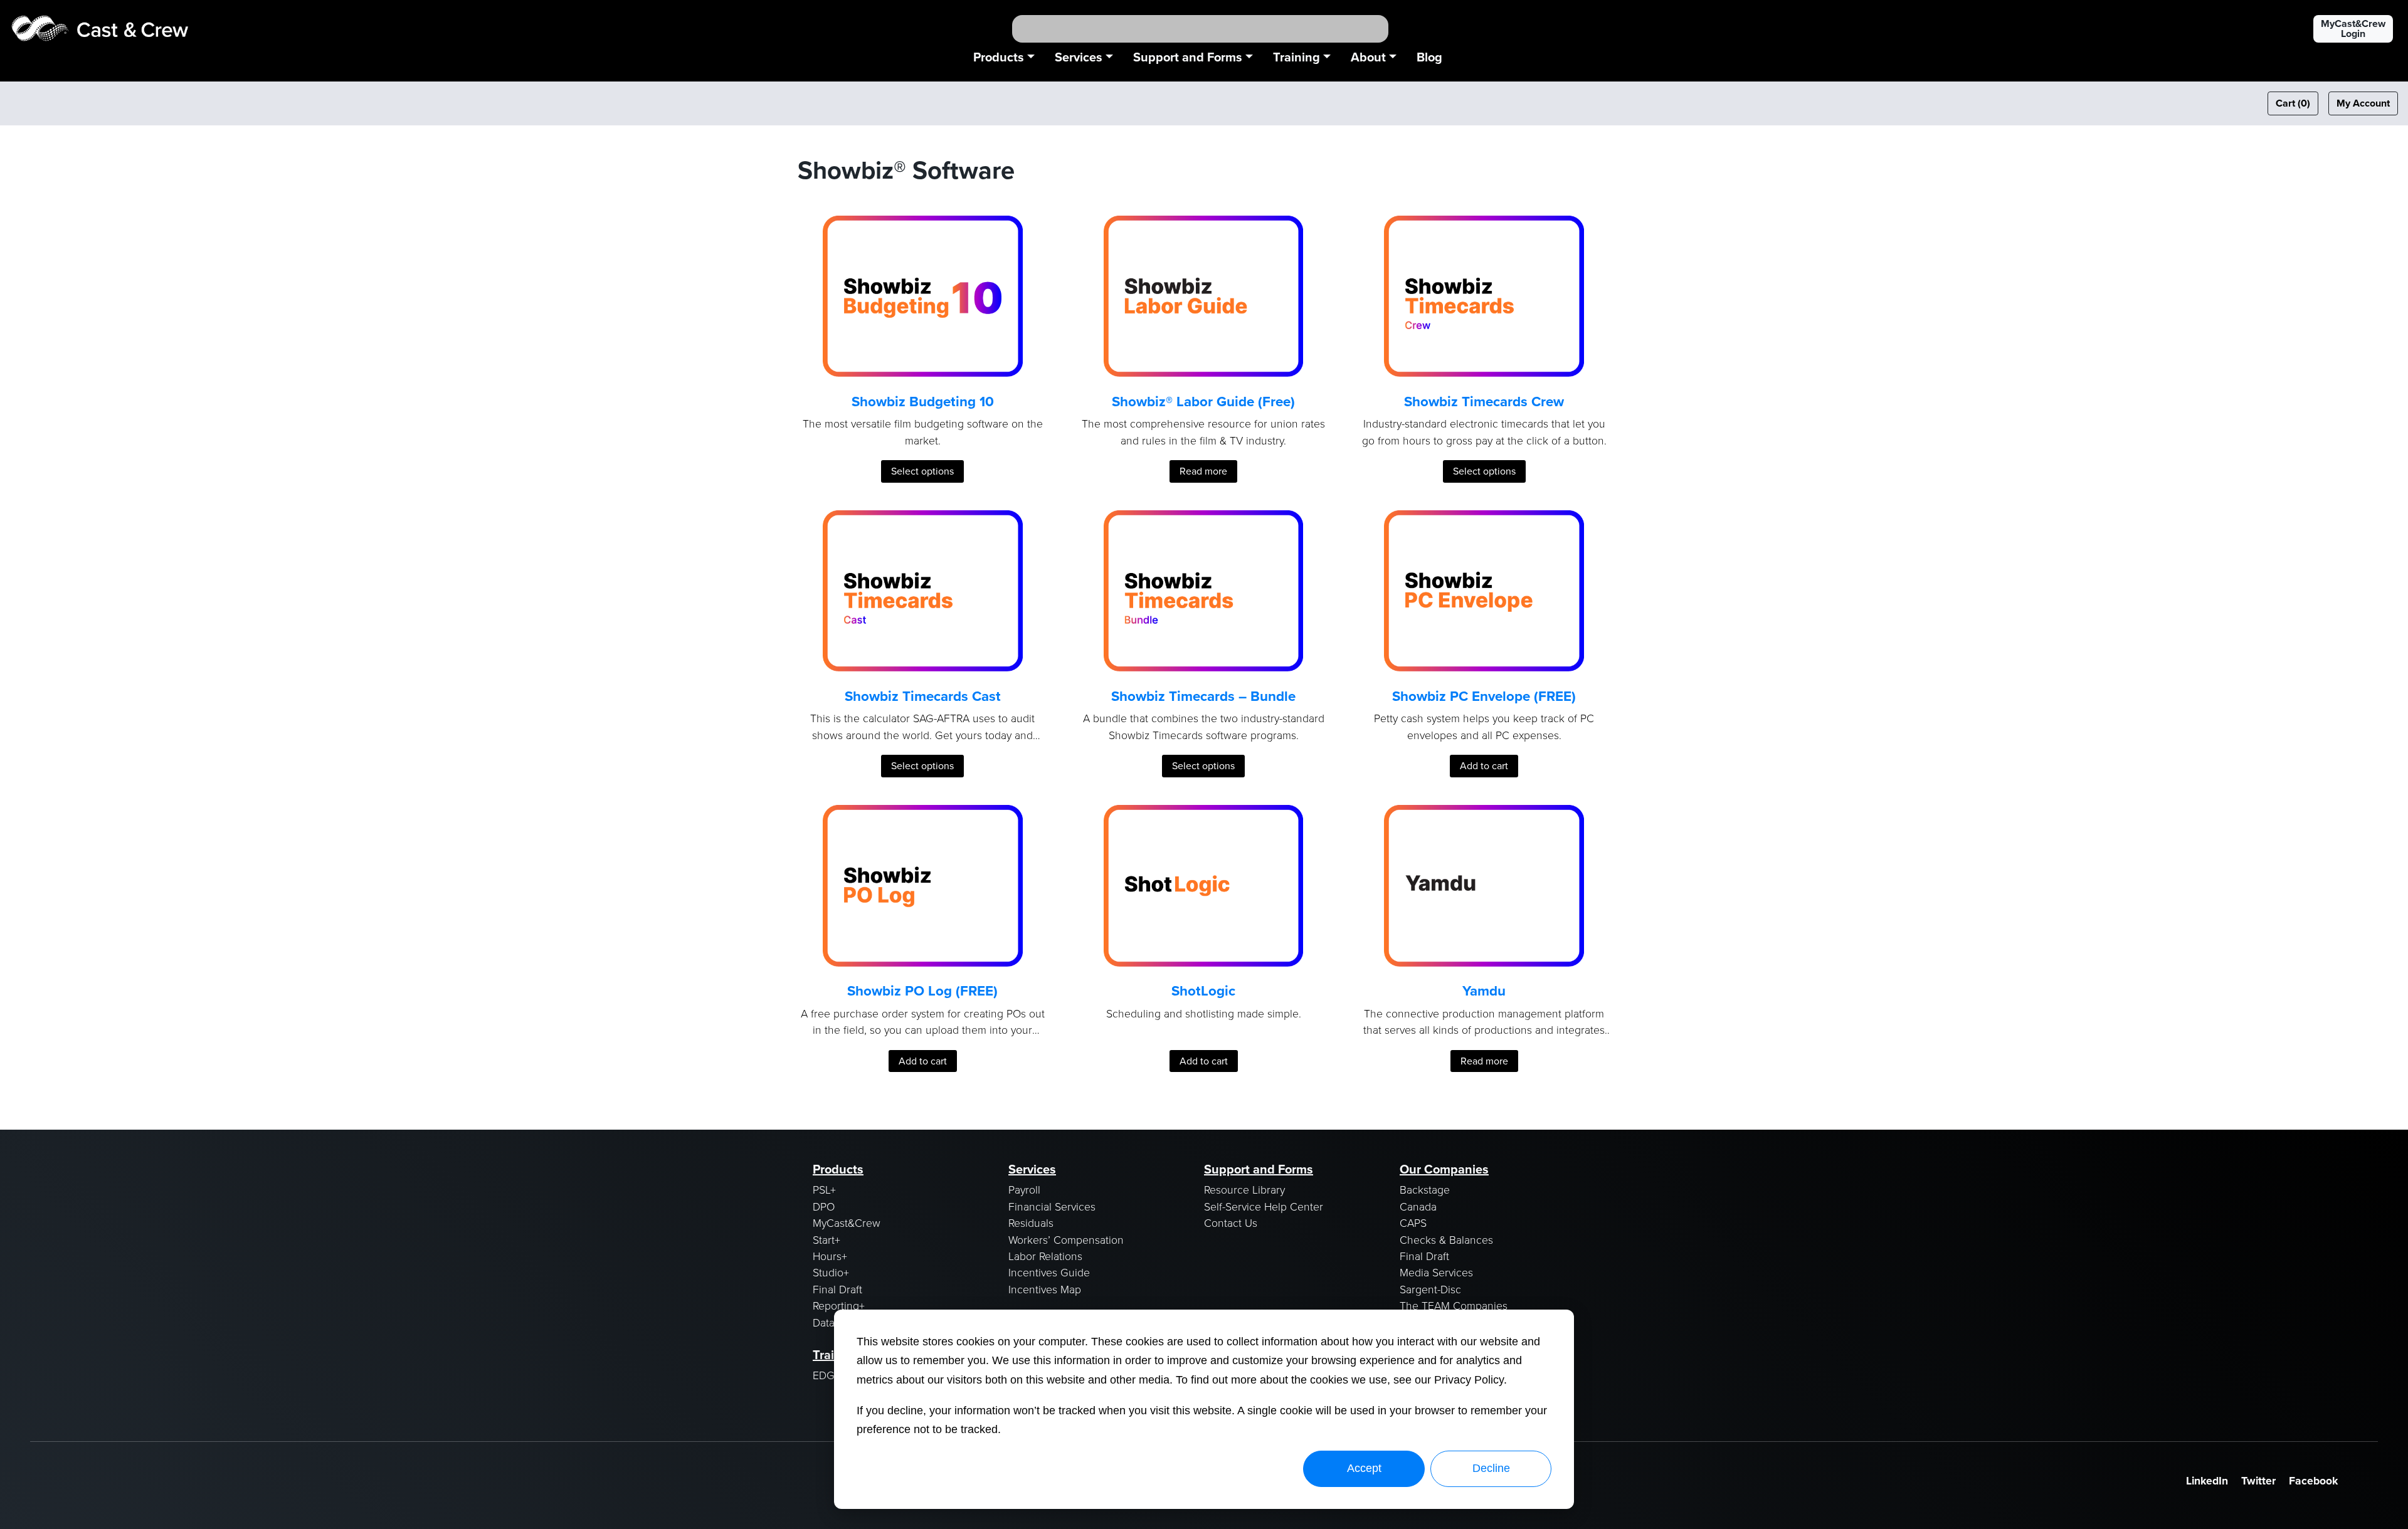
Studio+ (831, 1272)
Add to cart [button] (1484, 766)
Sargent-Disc (1430, 1289)
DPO (824, 1206)
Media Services (1436, 1272)
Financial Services (1052, 1206)
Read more (1203, 471)
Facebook (2313, 1481)
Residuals (1031, 1222)
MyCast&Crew (847, 1222)
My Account (2363, 103)
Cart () (2293, 103)
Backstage (1425, 1189)
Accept (1364, 1468)
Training (1296, 57)
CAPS (1413, 1222)
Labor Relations (1045, 1256)
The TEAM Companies (1454, 1305)
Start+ (826, 1239)
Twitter (2258, 1481)
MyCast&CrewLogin (2353, 29)
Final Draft (837, 1289)
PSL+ (824, 1189)
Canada (1418, 1206)
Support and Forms (1188, 57)
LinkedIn (2207, 1481)
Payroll (1024, 1189)
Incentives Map (1045, 1289)
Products (999, 57)
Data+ (826, 1322)
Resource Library (1244, 1189)
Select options (922, 471)
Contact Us (1231, 1222)
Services (1079, 57)
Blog (1429, 57)
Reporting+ (839, 1305)
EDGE (827, 1375)
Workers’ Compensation (1066, 1239)
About (1368, 57)
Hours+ (830, 1256)
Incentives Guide (1049, 1272)
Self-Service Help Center (1264, 1206)
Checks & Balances (1446, 1239)
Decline (1491, 1468)
